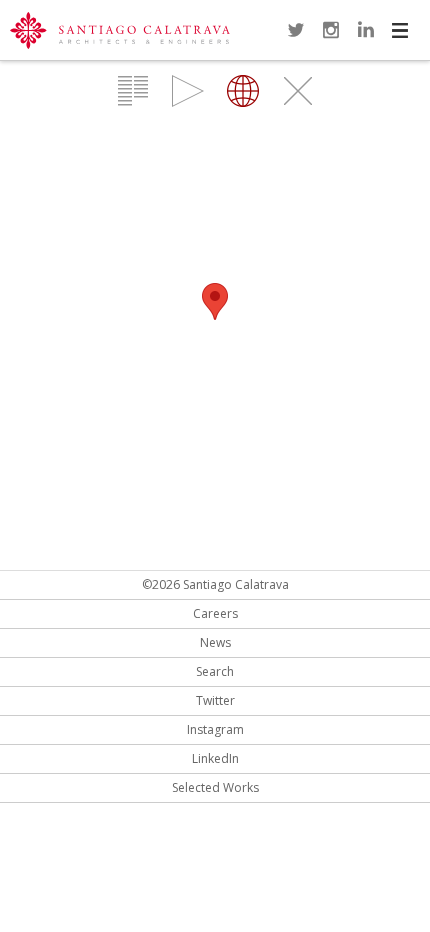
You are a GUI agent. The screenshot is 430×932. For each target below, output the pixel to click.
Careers (215, 613)
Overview (133, 91)
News (215, 642)
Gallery (188, 91)
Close (298, 91)
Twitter (296, 30)
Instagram (331, 30)
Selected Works (215, 787)
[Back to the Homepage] (120, 32)
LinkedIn (366, 30)
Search (215, 671)
